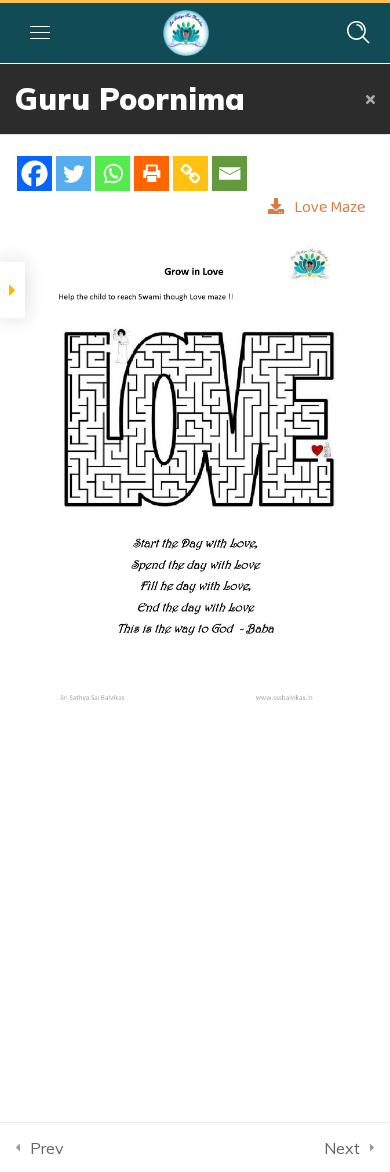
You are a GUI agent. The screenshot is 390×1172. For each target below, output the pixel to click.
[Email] (229, 173)
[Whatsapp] (112, 173)
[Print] (151, 173)
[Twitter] (73, 173)
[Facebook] (34, 173)
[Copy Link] (190, 173)
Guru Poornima (130, 99)
